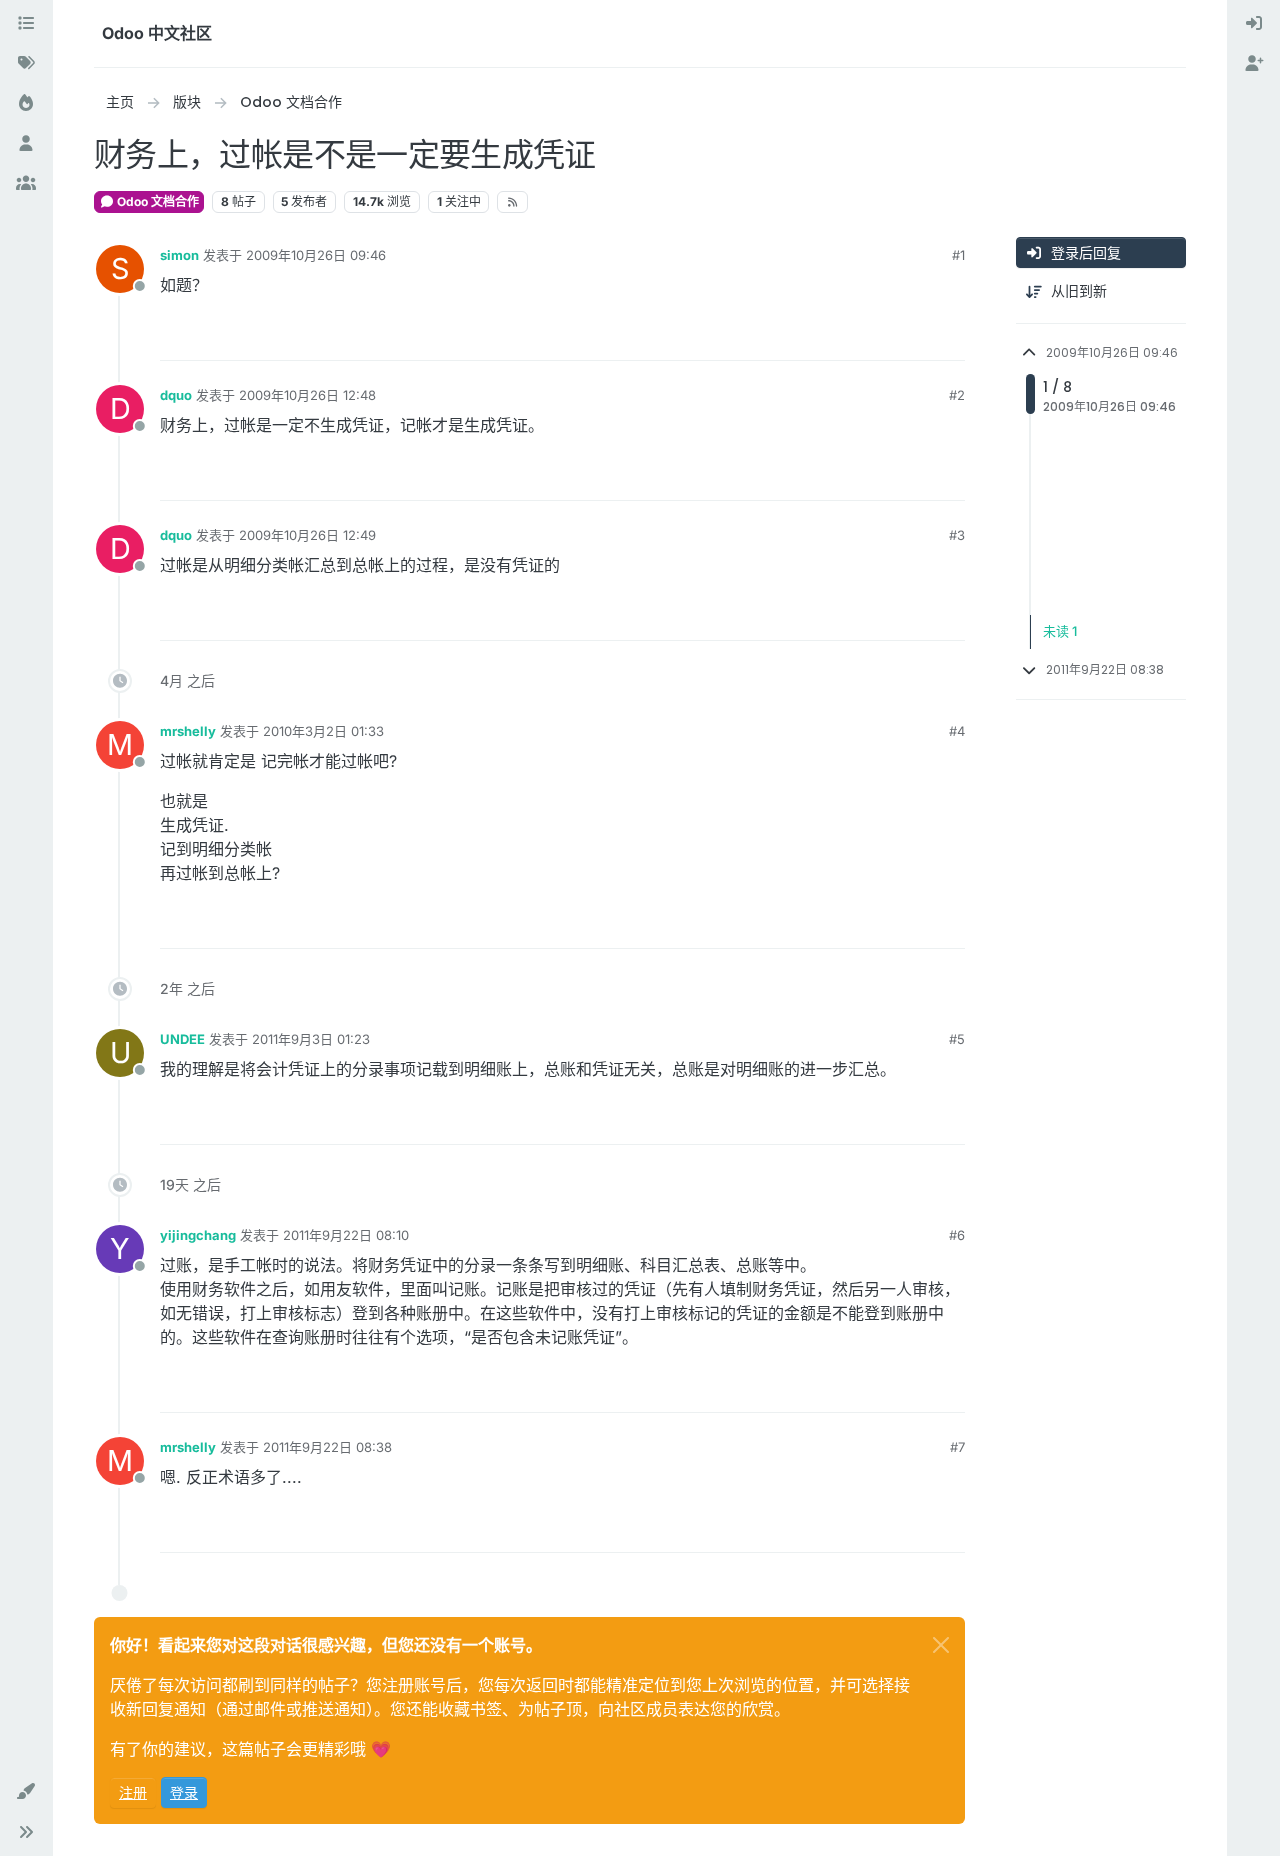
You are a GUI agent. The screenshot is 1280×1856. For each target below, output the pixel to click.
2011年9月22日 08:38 (327, 1447)
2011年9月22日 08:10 (346, 1235)
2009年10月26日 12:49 (307, 535)
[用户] (26, 144)
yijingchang (198, 1235)
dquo (176, 395)
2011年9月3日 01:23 (311, 1039)
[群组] (26, 184)
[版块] (26, 24)
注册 (133, 1792)
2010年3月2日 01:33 (323, 731)
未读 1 (1060, 631)
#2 (957, 395)
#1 (958, 255)
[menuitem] (1254, 24)
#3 (957, 535)
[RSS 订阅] (512, 202)
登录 (184, 1792)
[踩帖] (947, 336)
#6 (957, 1235)
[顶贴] (877, 336)
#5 (957, 1039)
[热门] (26, 104)
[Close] (941, 1645)
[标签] (26, 64)
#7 (957, 1447)
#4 (957, 731)
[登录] (1254, 24)
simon (179, 255)
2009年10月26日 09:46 (316, 255)
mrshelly (188, 731)
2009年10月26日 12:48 (307, 395)
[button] (26, 1792)
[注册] (1254, 64)
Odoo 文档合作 (156, 201)
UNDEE (182, 1039)
